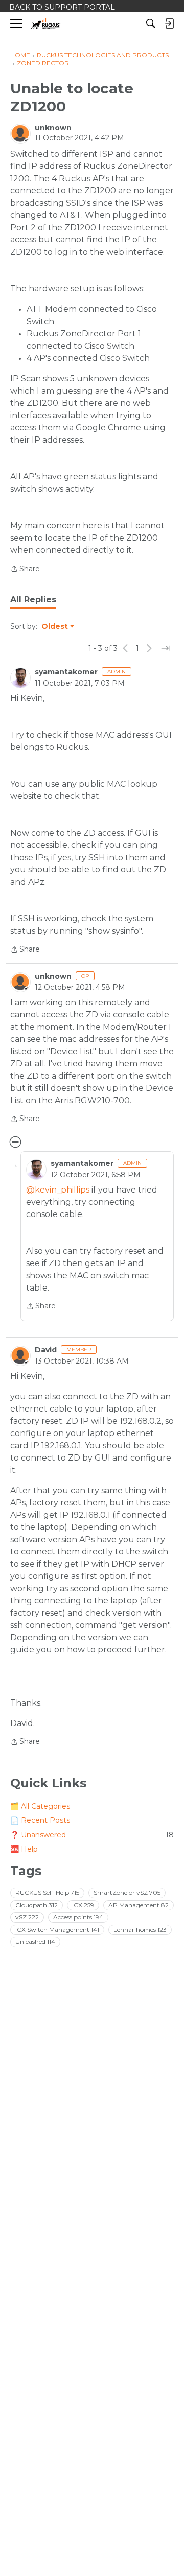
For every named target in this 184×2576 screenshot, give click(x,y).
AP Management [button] (139, 1905)
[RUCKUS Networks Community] (46, 24)
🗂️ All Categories (40, 1806)
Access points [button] (78, 1917)
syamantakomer (66, 672)
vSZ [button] (27, 1917)
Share (25, 569)
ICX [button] (83, 1905)
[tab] (33, 600)
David (46, 1350)
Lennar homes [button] (140, 1929)
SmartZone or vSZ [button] (127, 1893)
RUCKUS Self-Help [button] (47, 1893)
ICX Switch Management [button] (57, 1929)
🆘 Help (24, 1849)
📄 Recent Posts (40, 1820)
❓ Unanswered (92, 1835)
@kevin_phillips (58, 1190)
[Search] (151, 23)
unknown (53, 128)
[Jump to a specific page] (166, 648)
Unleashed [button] (35, 1942)
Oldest (55, 627)
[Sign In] (169, 23)
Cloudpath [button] (37, 1905)
